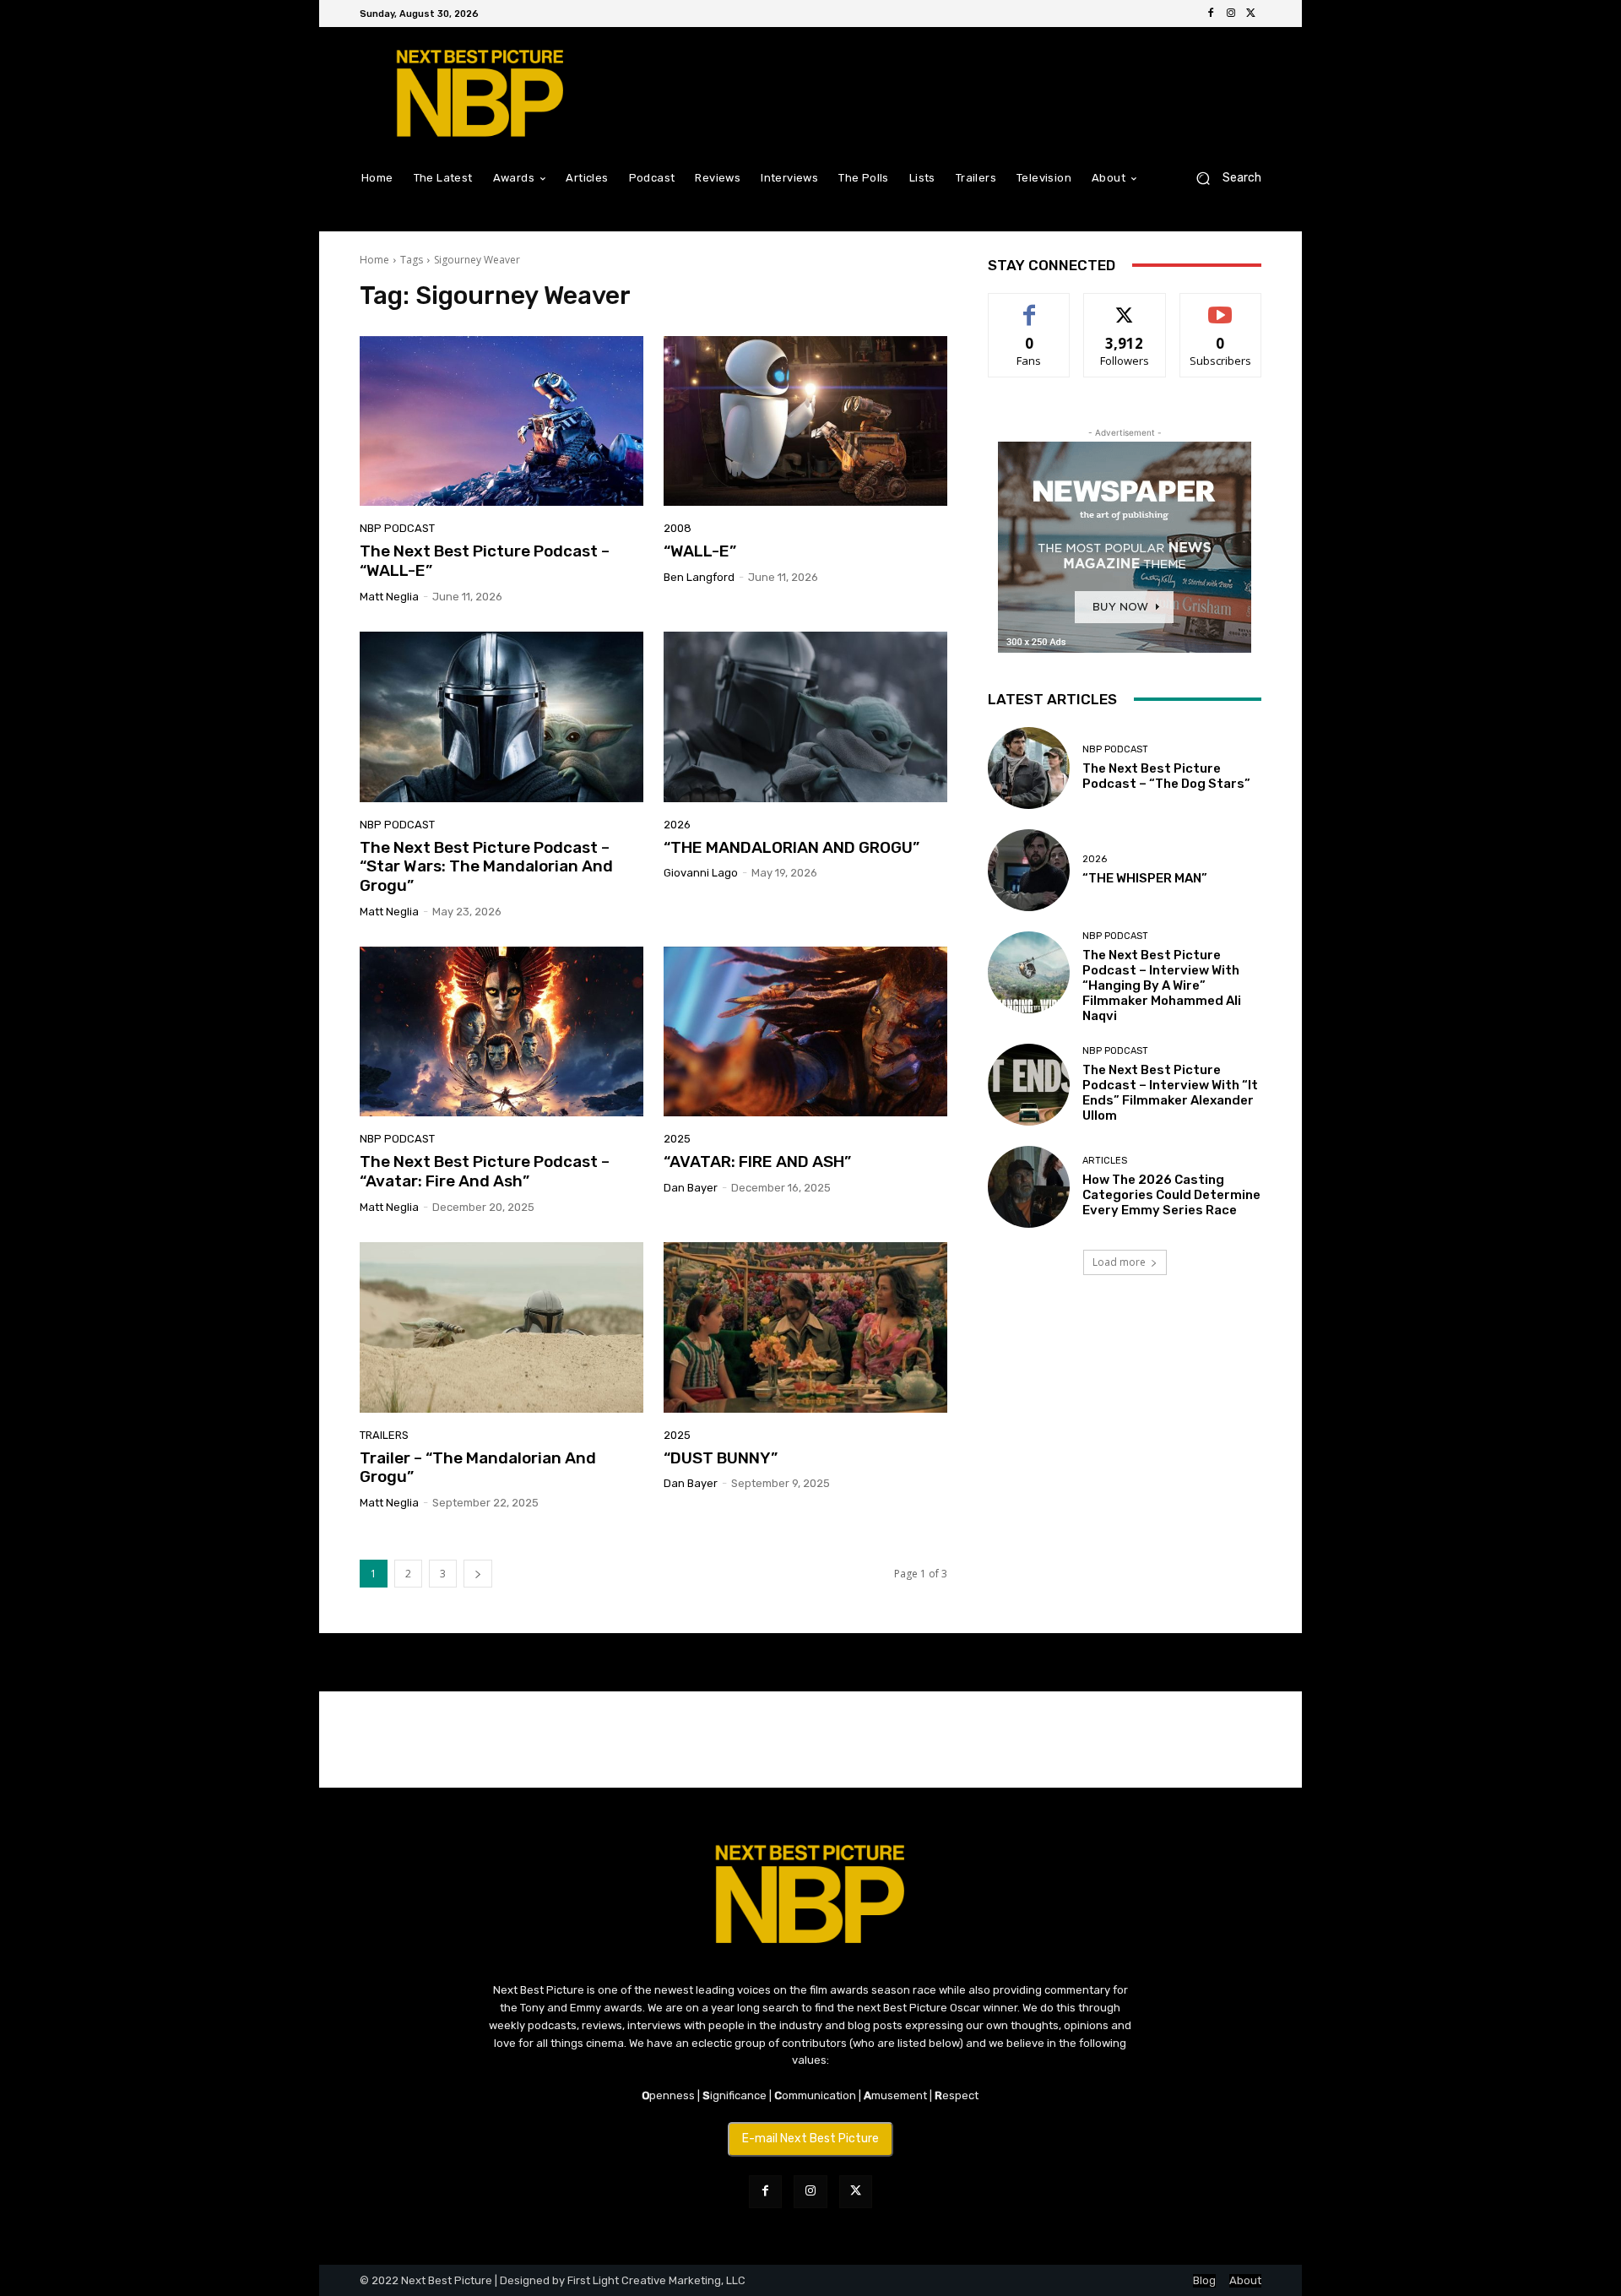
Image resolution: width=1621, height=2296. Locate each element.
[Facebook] (1211, 14)
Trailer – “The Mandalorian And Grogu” (478, 1468)
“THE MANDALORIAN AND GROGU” (792, 847)
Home (374, 260)
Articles (1105, 1161)
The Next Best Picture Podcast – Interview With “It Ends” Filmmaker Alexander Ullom (1170, 1093)
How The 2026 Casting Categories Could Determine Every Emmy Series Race (1171, 1195)
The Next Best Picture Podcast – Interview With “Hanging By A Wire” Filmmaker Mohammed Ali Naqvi (1162, 985)
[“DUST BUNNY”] (805, 1327)
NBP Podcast (397, 528)
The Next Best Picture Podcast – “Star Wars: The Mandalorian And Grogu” (486, 867)
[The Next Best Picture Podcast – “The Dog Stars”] (1029, 768)
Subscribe (1221, 306)
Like (1030, 306)
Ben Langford (699, 577)
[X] (1251, 14)
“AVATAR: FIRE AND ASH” (757, 1162)
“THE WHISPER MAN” (1145, 878)
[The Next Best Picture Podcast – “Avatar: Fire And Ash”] (501, 1032)
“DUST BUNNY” (721, 1458)
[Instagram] (1231, 14)
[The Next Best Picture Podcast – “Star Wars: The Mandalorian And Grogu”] (501, 717)
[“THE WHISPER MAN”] (1029, 870)
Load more (1119, 1262)
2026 (677, 825)
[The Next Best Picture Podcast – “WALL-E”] (501, 421)
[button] (1222, 178)
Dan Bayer (691, 1188)
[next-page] (478, 1574)
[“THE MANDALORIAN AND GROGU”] (805, 717)
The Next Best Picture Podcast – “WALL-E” (485, 561)
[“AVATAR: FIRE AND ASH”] (805, 1032)
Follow (1125, 306)
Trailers (384, 1435)
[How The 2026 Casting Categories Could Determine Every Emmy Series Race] (1029, 1187)
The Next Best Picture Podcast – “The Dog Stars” (1166, 776)
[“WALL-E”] (805, 421)
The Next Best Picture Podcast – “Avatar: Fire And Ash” (485, 1171)
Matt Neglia (389, 597)
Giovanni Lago (701, 873)
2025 (677, 1139)
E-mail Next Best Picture (810, 2139)
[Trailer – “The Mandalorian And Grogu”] (501, 1327)
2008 (678, 528)
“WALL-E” (700, 551)
